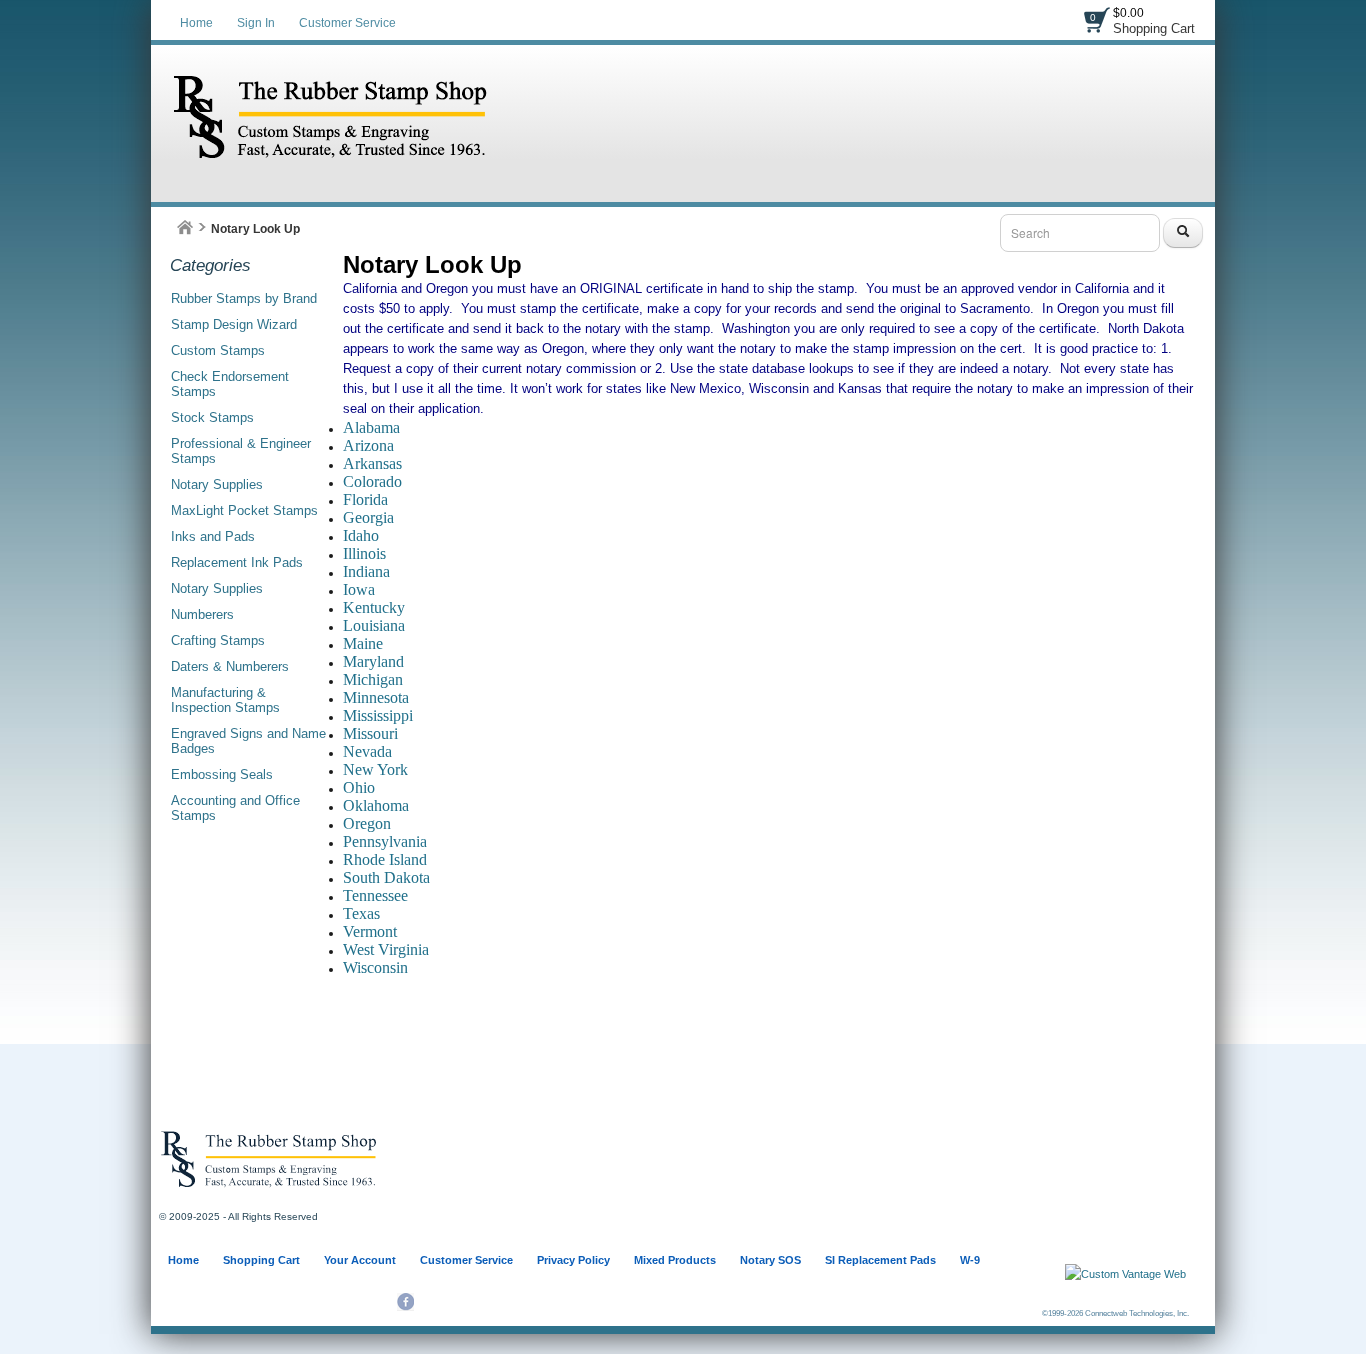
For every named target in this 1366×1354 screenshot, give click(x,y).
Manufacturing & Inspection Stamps (225, 700)
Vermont (370, 931)
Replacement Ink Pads (237, 562)
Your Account (360, 1260)
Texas (361, 913)
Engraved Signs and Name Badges (248, 741)
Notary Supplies (217, 484)
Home (196, 23)
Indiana (366, 571)
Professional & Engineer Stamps (241, 451)
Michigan (373, 679)
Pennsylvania (385, 841)
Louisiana (374, 625)
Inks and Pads (213, 536)
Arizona (368, 445)
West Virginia (386, 949)
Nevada (367, 751)
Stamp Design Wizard (234, 324)
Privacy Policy (573, 1260)
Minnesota (376, 697)
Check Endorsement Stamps (230, 384)
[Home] (185, 227)
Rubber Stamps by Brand (244, 298)
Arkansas (372, 463)
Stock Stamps (212, 417)
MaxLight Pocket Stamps (244, 510)
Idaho (361, 535)
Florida (365, 499)
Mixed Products (675, 1260)
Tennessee (375, 895)
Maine (363, 643)
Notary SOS (770, 1260)
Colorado (372, 481)
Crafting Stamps (218, 640)
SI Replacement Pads (880, 1260)
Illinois (364, 553)
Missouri (370, 733)
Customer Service (347, 23)
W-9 (970, 1260)
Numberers (202, 614)
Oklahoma (376, 805)
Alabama (371, 427)
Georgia (368, 517)
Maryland (373, 661)
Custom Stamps (218, 350)
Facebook (405, 1302)
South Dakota (386, 877)
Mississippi (378, 715)
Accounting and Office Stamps (235, 808)
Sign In (256, 23)
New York (375, 769)
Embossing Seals (222, 774)
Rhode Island (385, 859)
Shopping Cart (1154, 28)
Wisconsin (375, 967)
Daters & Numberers (230, 666)
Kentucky (374, 607)
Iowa (359, 589)
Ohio (359, 787)
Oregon (367, 823)
